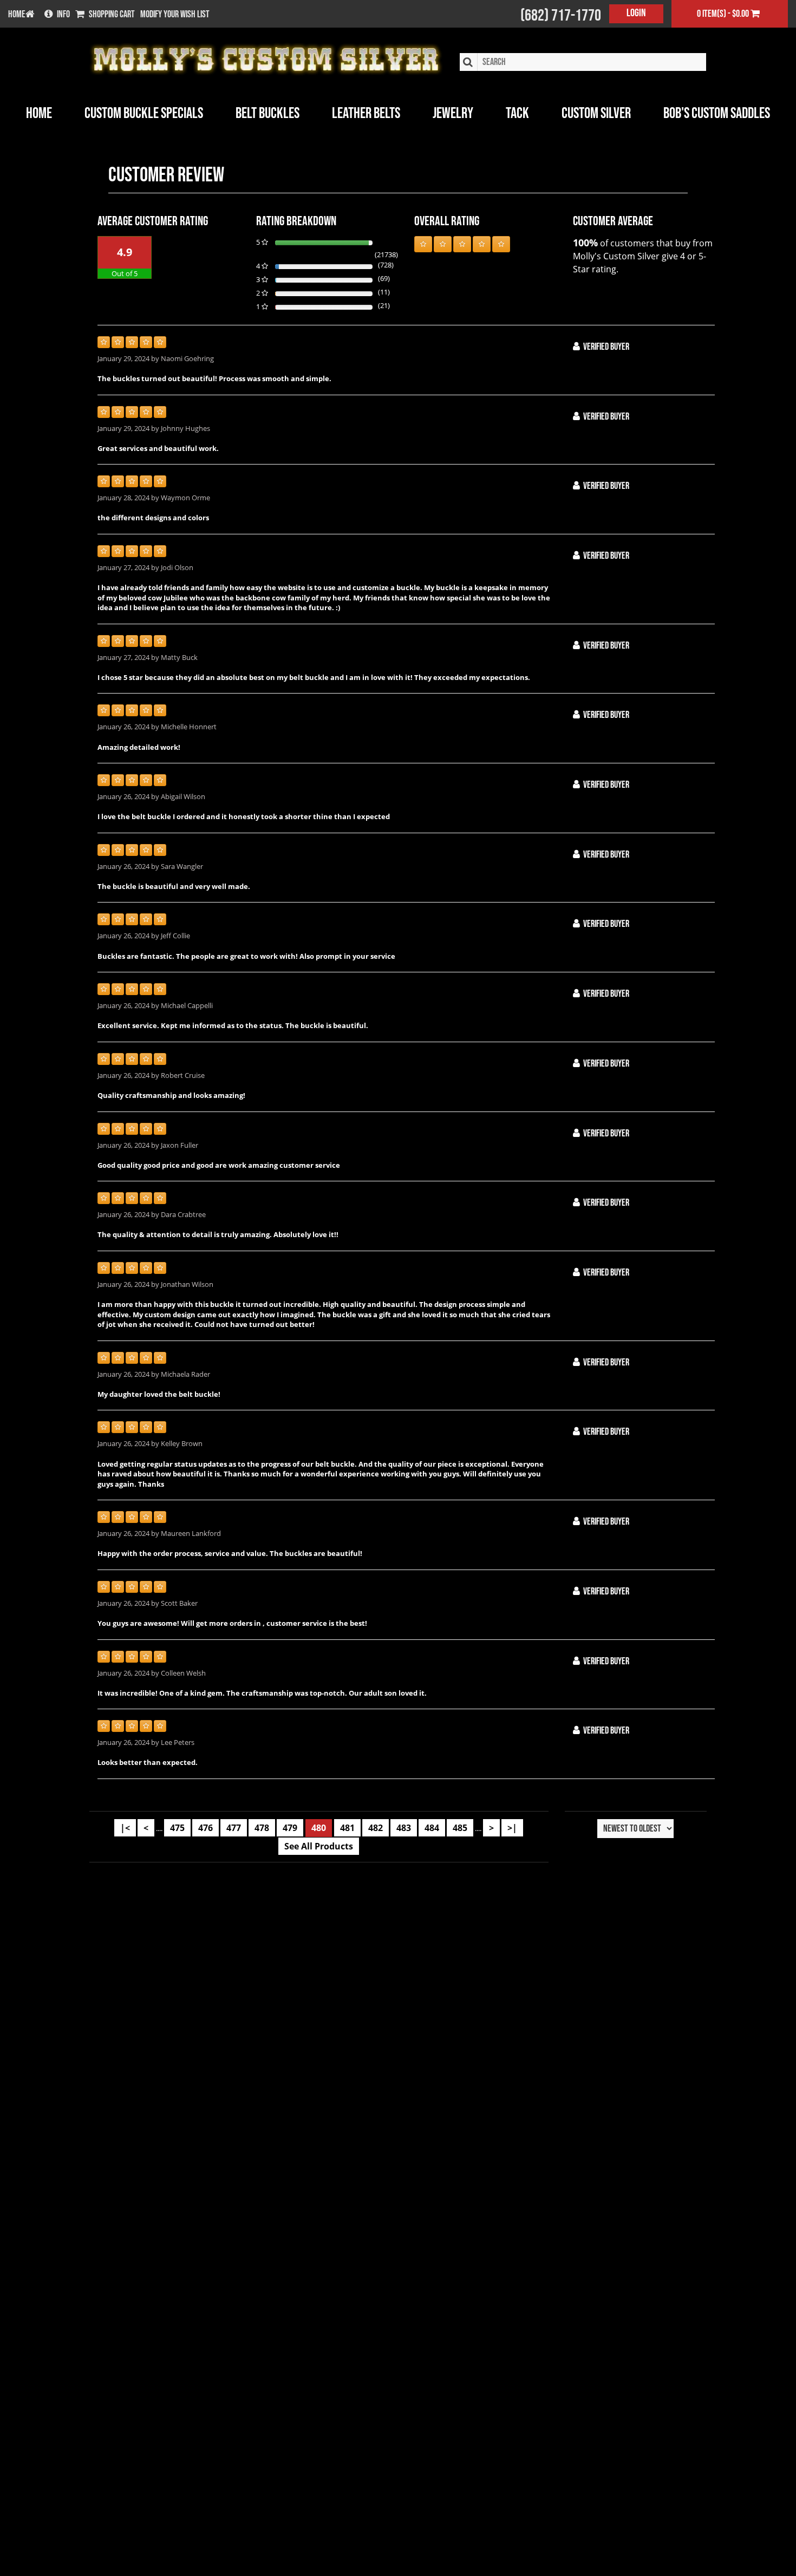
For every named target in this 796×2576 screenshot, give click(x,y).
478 (262, 1828)
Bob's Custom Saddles (717, 113)
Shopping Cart (112, 15)
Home (39, 113)
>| (512, 1828)
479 (290, 1828)
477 (234, 1828)
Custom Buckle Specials (144, 113)
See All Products (319, 1846)
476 (205, 1828)
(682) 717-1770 (561, 16)
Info (63, 15)
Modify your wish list (175, 15)
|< (125, 1828)
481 (347, 1828)
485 (460, 1828)
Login (636, 13)
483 (404, 1828)
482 (376, 1828)
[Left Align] (423, 244)
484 (432, 1828)
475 (177, 1828)
